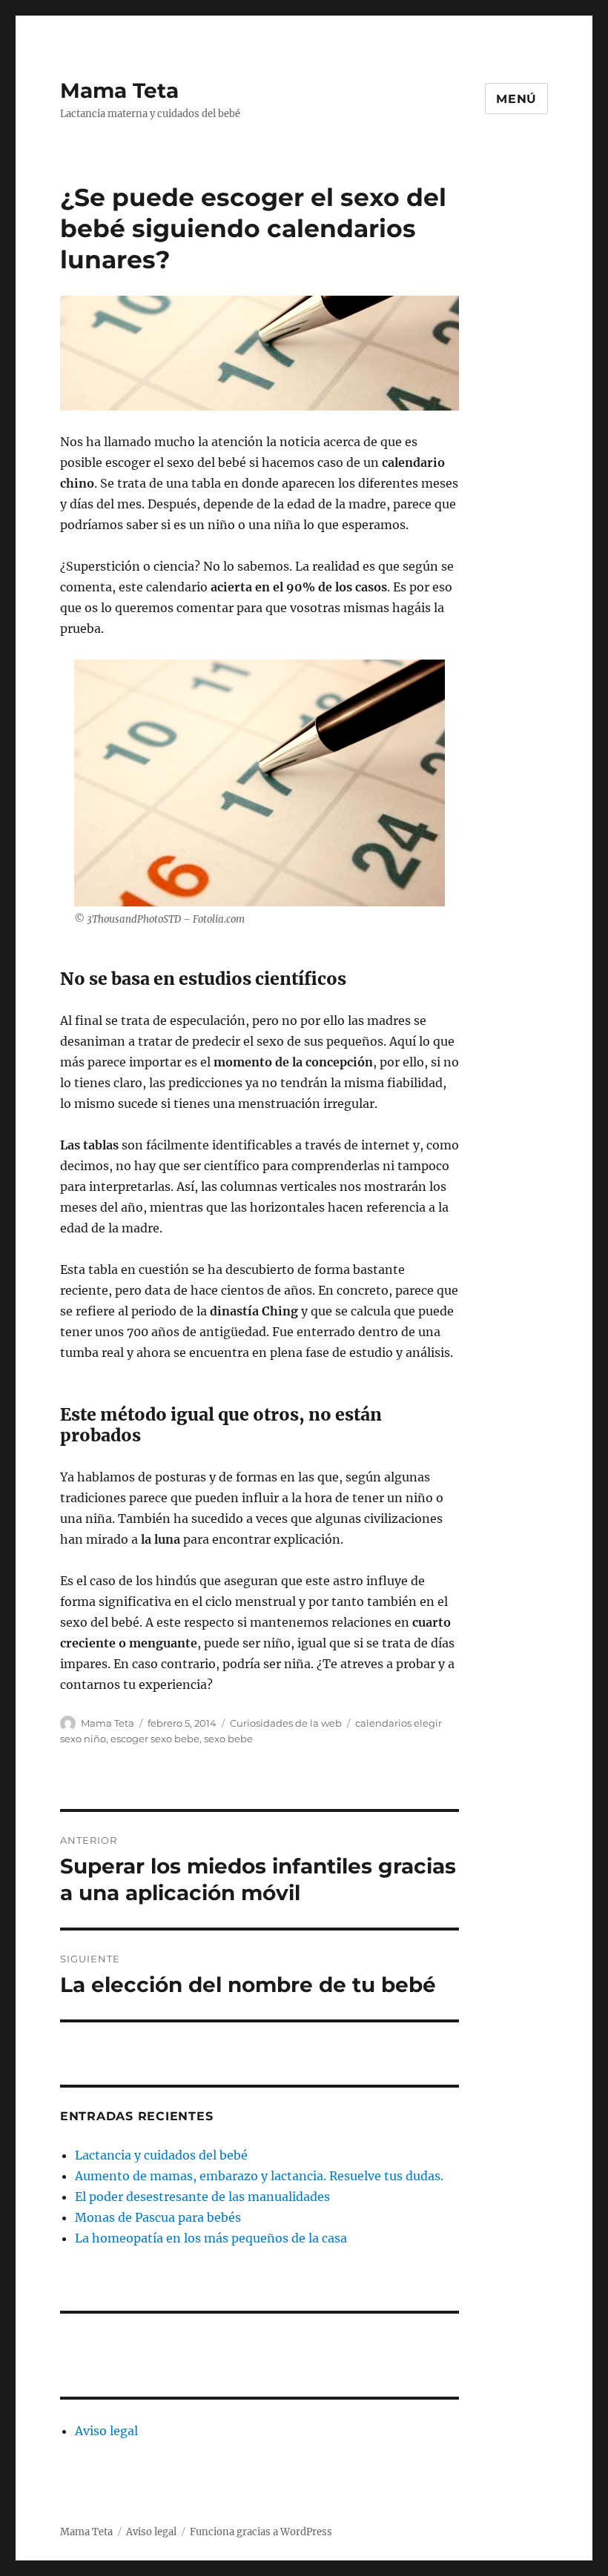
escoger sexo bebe (155, 1739)
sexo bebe (228, 1739)
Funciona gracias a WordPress (261, 2532)
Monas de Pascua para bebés (158, 2217)
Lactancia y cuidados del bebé (161, 2155)
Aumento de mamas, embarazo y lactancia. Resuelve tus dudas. (259, 2176)
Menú (516, 99)
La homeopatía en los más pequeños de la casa (211, 2238)
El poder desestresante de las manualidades (202, 2197)
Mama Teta (119, 90)
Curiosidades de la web (286, 1723)
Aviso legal (106, 2431)
